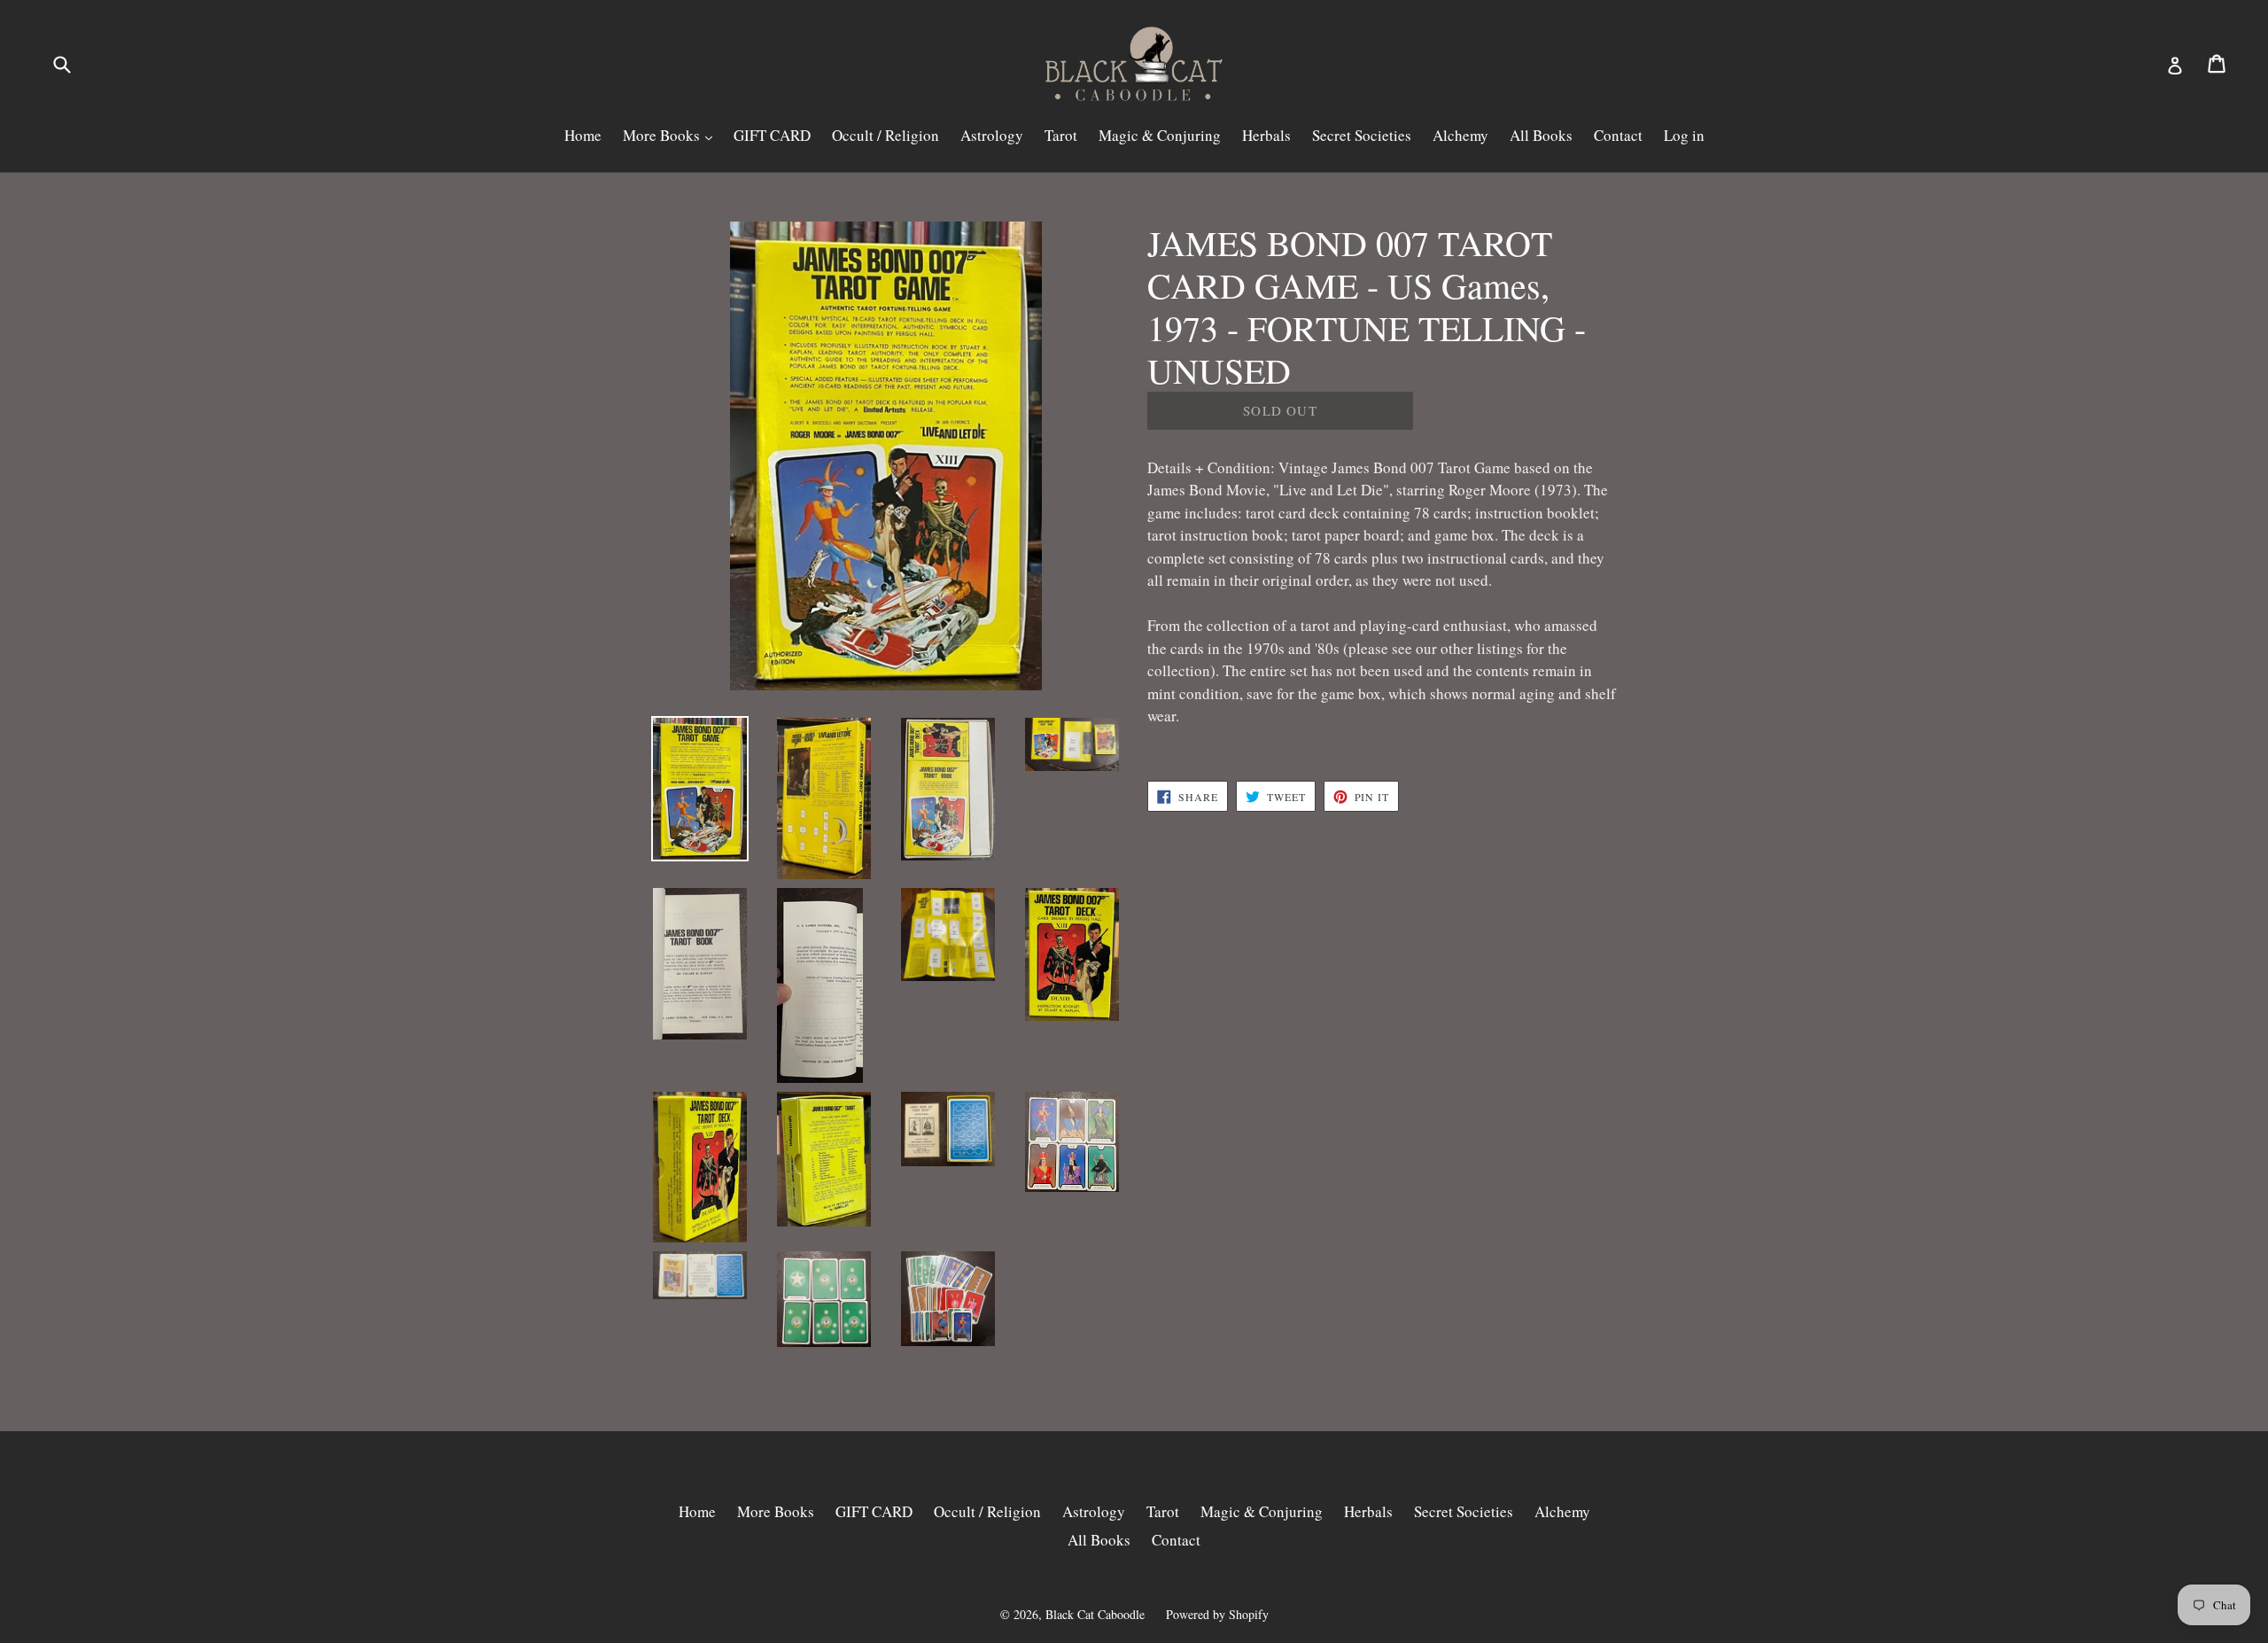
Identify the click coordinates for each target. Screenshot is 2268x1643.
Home (583, 135)
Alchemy (1460, 135)
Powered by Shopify (1217, 1614)
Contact (1618, 135)
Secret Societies (1362, 135)
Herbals (1266, 135)
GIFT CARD (772, 135)
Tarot (1061, 135)
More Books (663, 135)
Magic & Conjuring (1160, 135)
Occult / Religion (885, 135)
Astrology (992, 135)
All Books (1541, 135)
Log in (1684, 135)
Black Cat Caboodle (1095, 1614)
